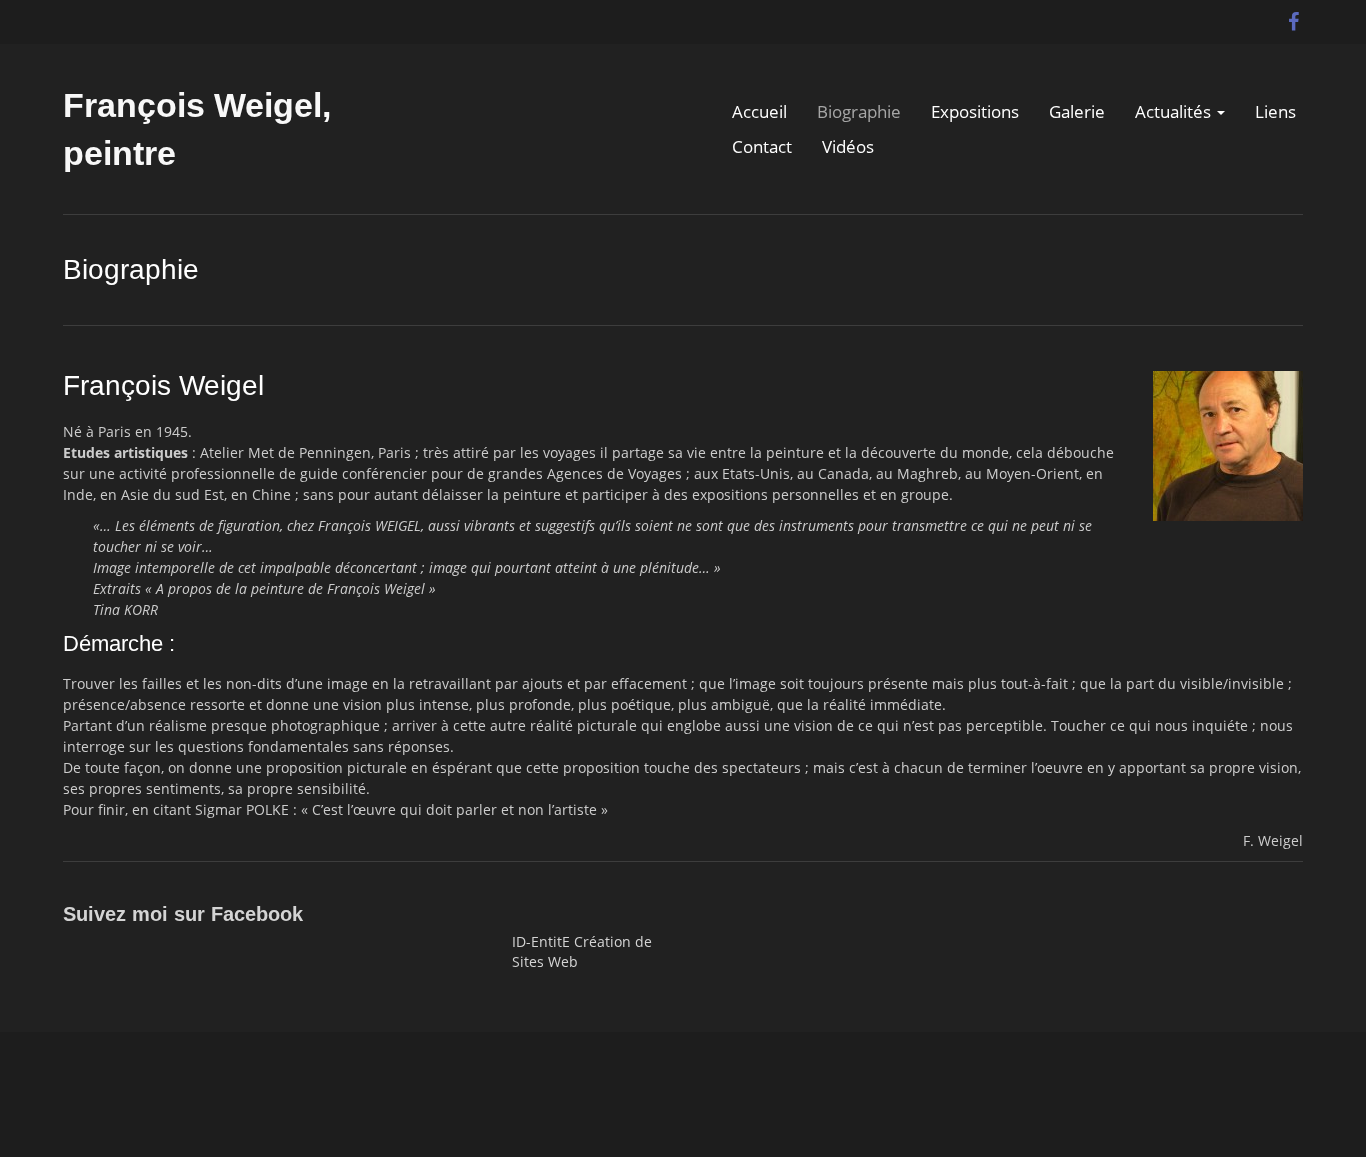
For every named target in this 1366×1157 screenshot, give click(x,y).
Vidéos (848, 147)
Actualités (1175, 112)
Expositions (975, 112)
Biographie (859, 112)
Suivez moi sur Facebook (183, 914)
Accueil (759, 112)
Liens (1275, 112)
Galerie (1077, 112)
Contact (762, 147)
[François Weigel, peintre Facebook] (1293, 17)
